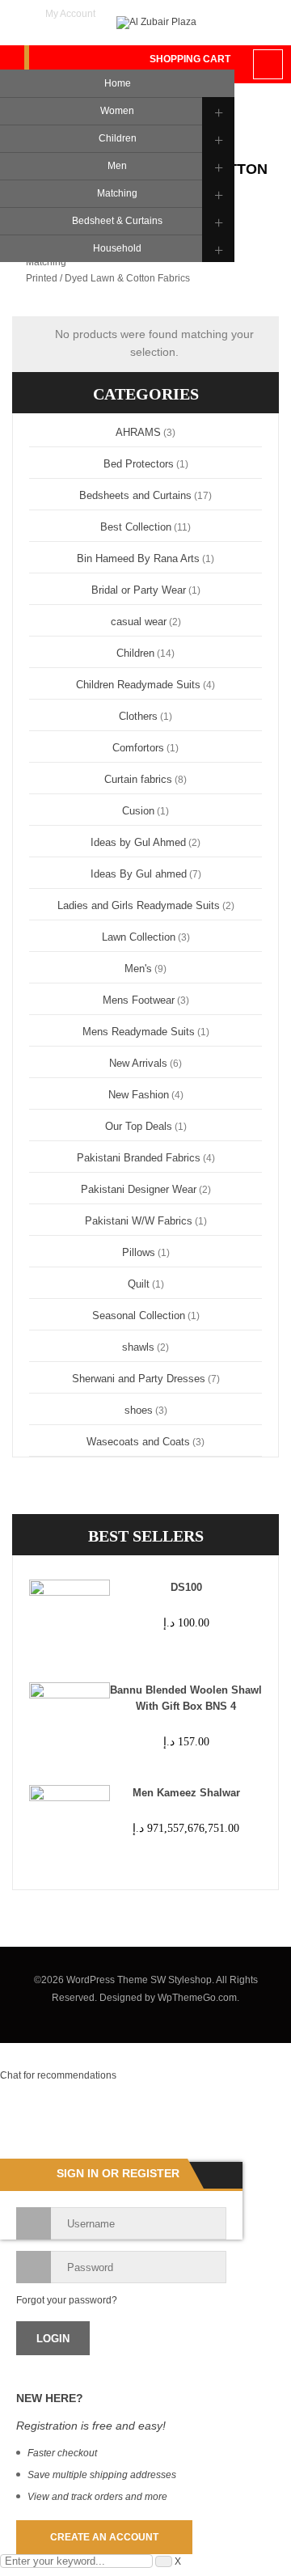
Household (117, 248)
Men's (138, 969)
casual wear (139, 622)
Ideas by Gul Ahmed (138, 842)
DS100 (186, 1587)
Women (117, 111)
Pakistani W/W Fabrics (139, 1221)
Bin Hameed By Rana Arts (138, 558)
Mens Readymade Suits (139, 1032)
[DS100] (63, 1620)
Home (118, 83)
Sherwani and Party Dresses (139, 1379)
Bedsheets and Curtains (135, 495)
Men (117, 166)
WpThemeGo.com (197, 1998)
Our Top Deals (139, 1126)
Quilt (139, 1284)
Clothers (138, 716)
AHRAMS (138, 432)
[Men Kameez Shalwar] (63, 1825)
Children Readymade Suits (138, 685)
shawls (138, 1347)
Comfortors (138, 748)
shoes (139, 1410)
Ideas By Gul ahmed (139, 874)
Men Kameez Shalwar (186, 1793)
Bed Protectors (139, 464)
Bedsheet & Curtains (117, 221)
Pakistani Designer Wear (139, 1189)
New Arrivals (138, 1063)
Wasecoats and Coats (138, 1442)
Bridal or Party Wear (139, 590)
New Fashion (139, 1095)
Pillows (139, 1252)
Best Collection (136, 527)
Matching (117, 193)
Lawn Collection (139, 937)
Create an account (104, 2537)
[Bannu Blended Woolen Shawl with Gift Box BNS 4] (63, 1723)
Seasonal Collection (139, 1315)
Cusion (138, 811)
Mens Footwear (139, 1000)
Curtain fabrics (138, 779)
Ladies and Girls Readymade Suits (139, 905)
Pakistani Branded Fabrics (139, 1158)
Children (118, 138)
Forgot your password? (67, 2300)
